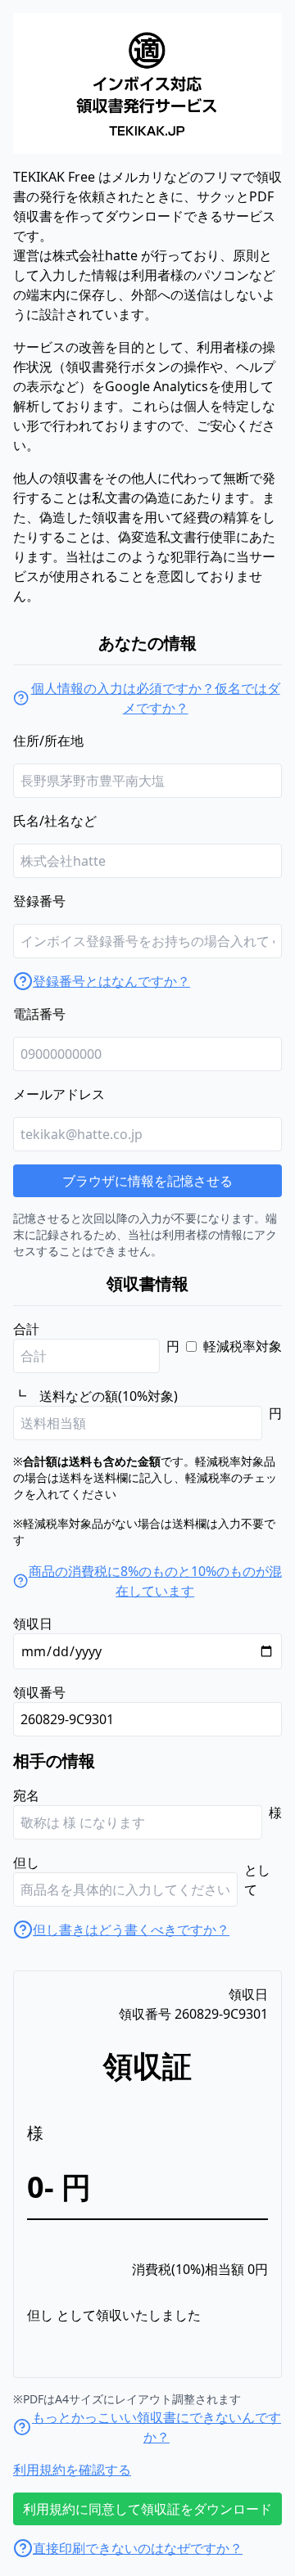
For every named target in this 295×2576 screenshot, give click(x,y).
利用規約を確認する (72, 2470)
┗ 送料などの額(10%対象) (95, 1396)
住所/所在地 (48, 741)
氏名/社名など (55, 821)
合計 (26, 1329)
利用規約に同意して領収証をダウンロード (147, 2509)
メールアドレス (59, 1094)
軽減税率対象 (243, 1346)
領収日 (33, 1624)
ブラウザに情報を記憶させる (147, 1181)
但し (26, 1862)
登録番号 (39, 901)
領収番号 (39, 1692)
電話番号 (39, 1014)
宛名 (26, 1795)
